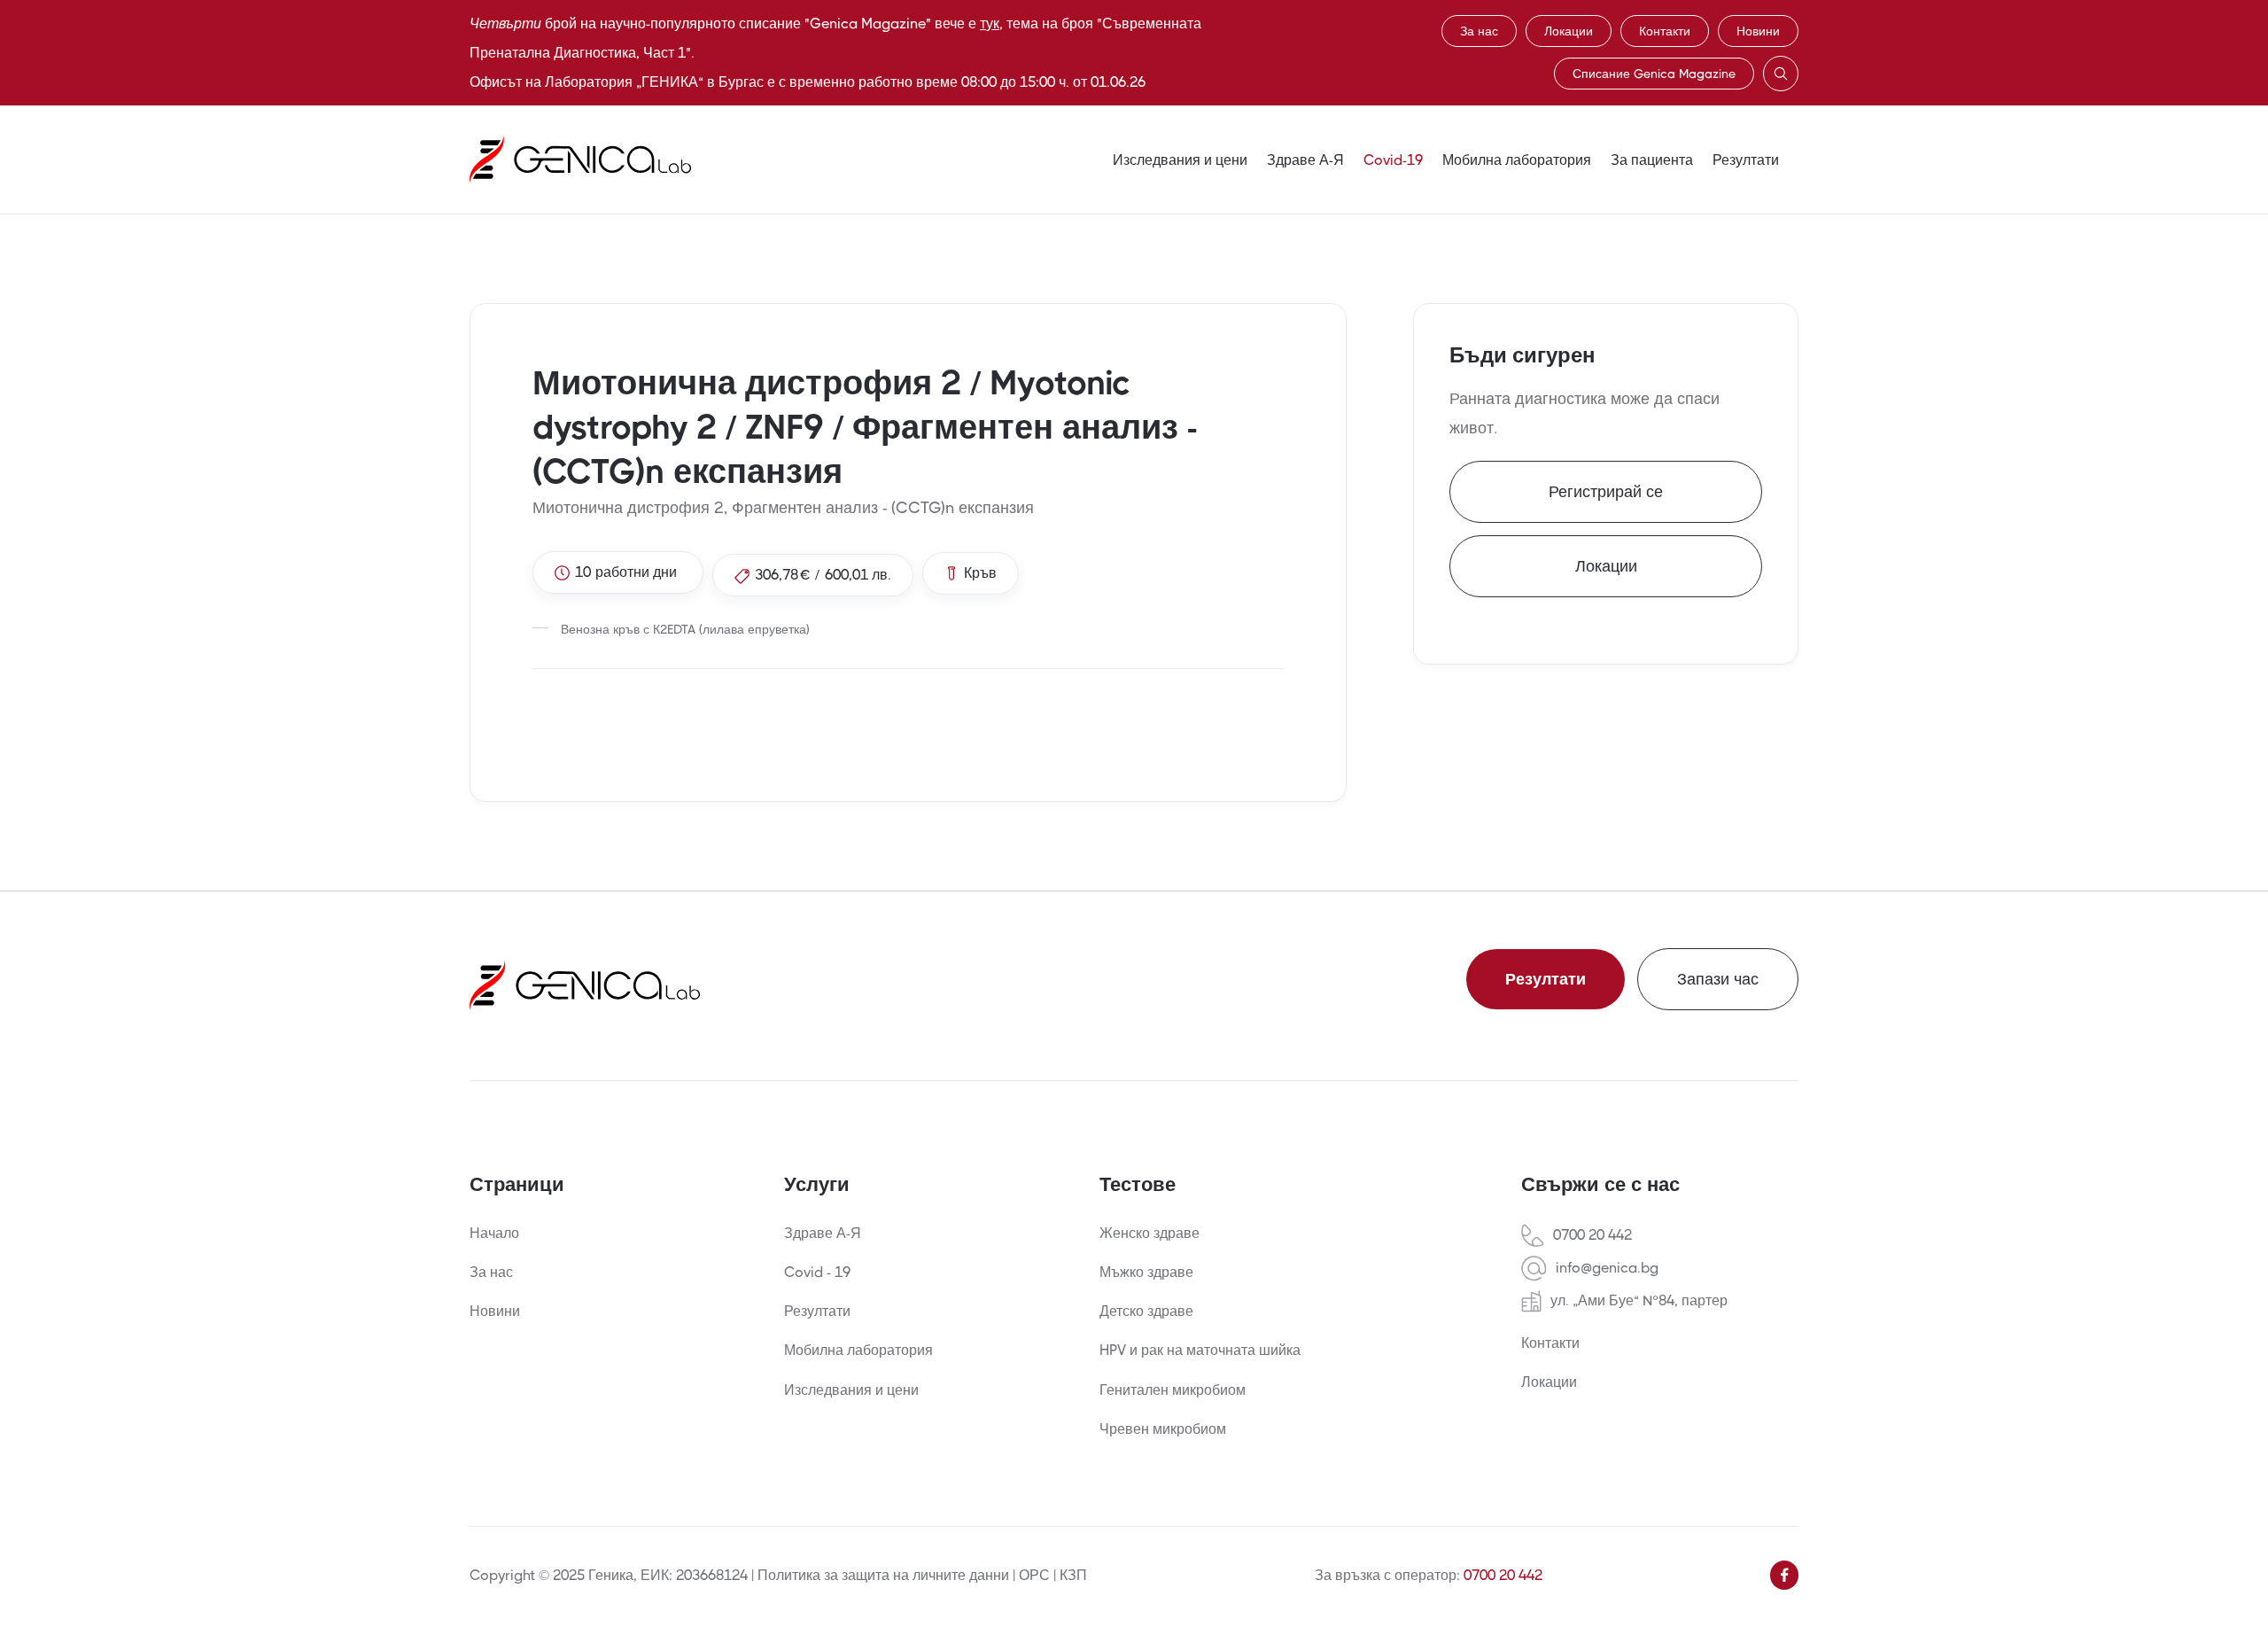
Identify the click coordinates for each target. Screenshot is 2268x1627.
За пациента (1652, 160)
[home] (580, 160)
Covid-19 (1393, 160)
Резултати (1746, 160)
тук (990, 23)
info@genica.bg (1607, 1268)
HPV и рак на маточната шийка (1200, 1350)
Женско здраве (1150, 1233)
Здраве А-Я (1305, 160)
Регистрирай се (1606, 492)
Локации (1569, 31)
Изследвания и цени (1180, 160)
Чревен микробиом (1163, 1429)
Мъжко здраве (1146, 1272)
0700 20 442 (1592, 1235)
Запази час (1718, 979)
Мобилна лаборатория (1517, 160)
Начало (494, 1233)
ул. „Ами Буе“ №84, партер (1639, 1301)
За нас (1479, 31)
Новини (1758, 31)
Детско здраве (1146, 1311)
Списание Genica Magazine (1654, 74)
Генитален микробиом (1173, 1390)
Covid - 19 (817, 1272)
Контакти (1665, 31)
